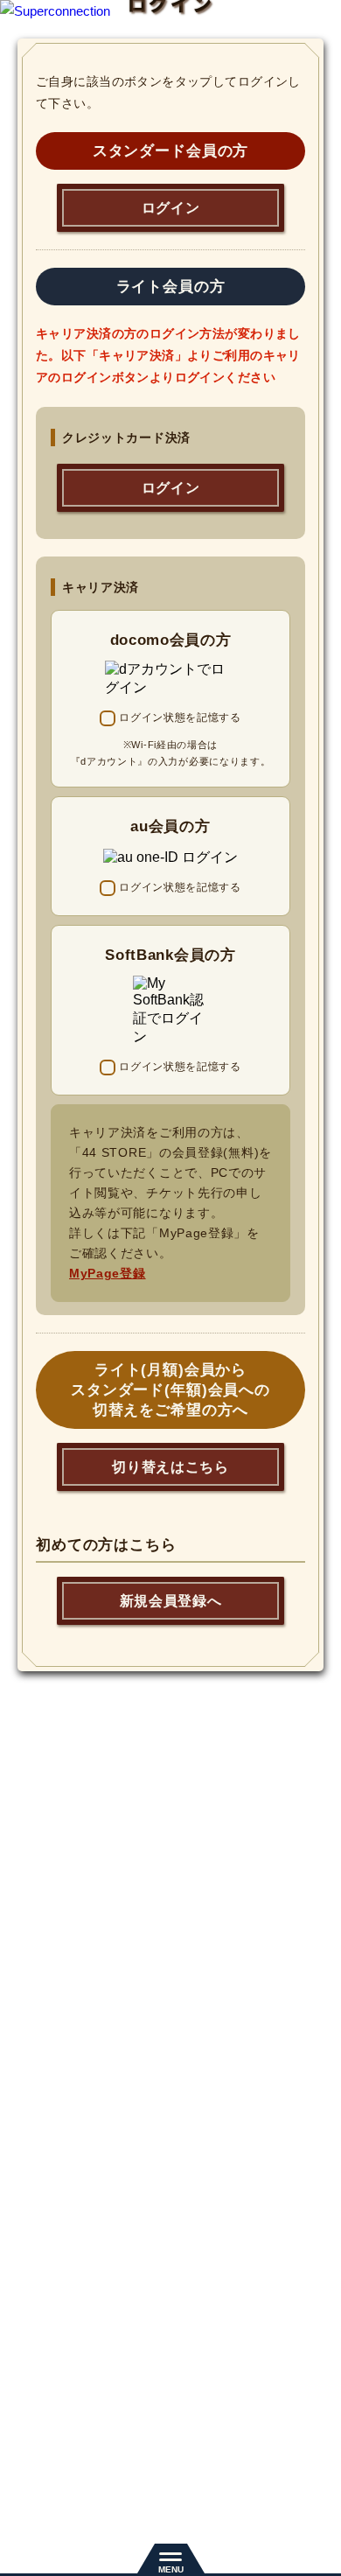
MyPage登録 (108, 1273)
